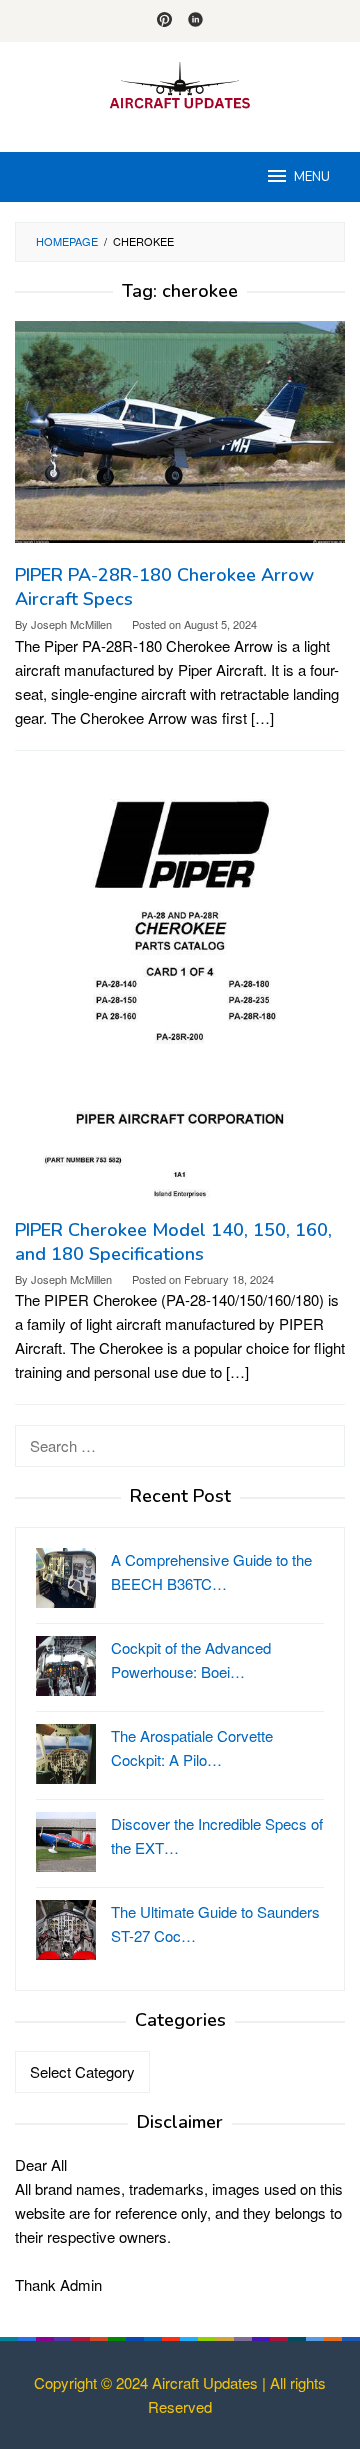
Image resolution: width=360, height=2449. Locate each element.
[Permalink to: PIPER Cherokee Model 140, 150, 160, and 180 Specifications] (180, 991)
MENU (312, 177)
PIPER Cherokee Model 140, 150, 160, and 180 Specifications (173, 1242)
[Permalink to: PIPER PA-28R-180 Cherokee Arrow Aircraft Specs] (180, 439)
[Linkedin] (195, 21)
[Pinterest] (164, 21)
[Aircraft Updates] (179, 84)
